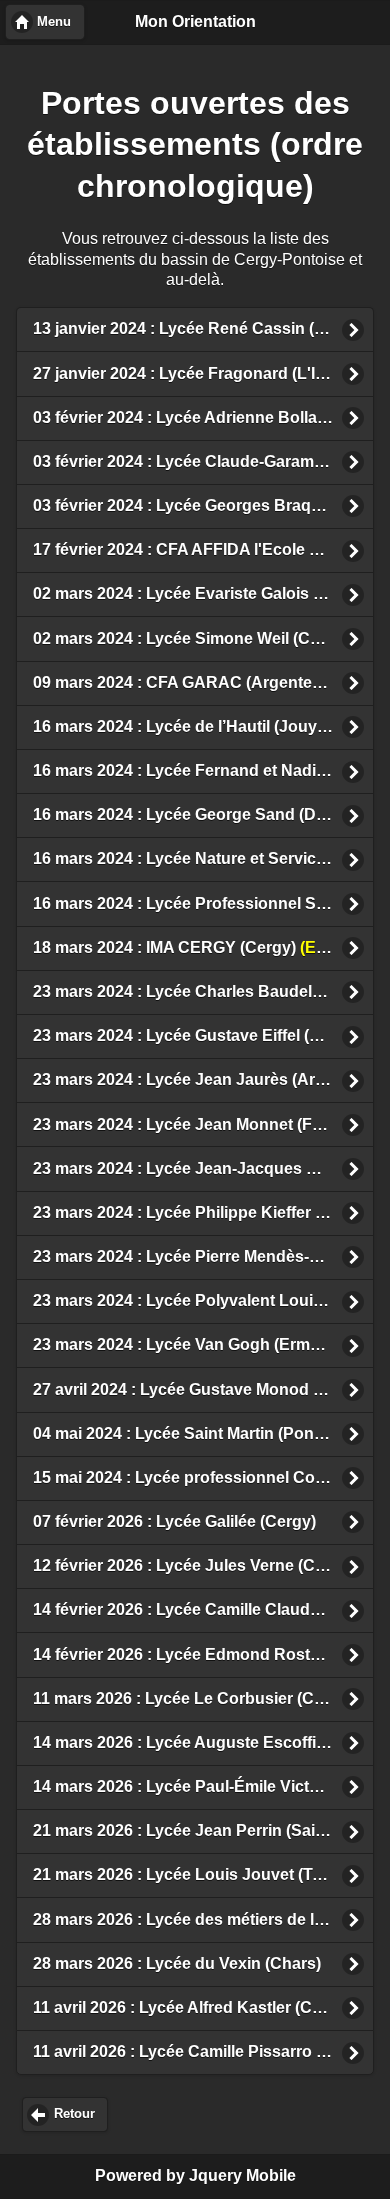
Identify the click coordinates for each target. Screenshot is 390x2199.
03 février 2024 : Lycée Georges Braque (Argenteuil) (203, 505)
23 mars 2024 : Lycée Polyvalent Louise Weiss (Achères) (203, 1300)
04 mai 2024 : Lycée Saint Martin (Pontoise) (203, 1433)
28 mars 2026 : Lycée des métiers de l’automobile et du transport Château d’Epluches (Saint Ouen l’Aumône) (203, 1919)
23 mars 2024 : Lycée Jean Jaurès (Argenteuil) (203, 1079)
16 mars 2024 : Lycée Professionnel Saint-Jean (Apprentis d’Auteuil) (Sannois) (203, 903)
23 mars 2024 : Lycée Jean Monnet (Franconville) (203, 1124)
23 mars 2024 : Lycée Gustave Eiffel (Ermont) (201, 1035)
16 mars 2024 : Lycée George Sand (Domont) (201, 814)
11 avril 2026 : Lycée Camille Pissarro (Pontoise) (203, 2051)
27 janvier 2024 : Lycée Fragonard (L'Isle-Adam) (203, 373)
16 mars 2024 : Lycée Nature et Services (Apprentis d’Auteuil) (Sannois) (203, 858)
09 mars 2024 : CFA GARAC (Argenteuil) (203, 682)
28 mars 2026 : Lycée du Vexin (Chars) (177, 1963)
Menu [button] (54, 22)
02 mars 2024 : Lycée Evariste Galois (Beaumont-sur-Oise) (203, 593)
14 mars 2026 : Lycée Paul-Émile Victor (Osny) (203, 1786)
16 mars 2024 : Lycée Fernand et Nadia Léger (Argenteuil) (203, 770)
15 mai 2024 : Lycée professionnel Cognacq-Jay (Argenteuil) (203, 1477)
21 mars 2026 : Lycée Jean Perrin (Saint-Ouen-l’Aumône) (203, 1830)
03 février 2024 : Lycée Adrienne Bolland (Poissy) (203, 417)
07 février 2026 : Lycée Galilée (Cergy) (174, 1521)
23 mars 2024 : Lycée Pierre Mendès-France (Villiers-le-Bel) (203, 1256)
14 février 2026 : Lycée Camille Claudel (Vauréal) (203, 1609)
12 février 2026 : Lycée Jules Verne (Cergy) (193, 1565)
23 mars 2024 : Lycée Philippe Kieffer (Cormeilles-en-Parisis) (203, 1212)
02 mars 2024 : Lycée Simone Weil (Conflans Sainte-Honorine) (203, 638)
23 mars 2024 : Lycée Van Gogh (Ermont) (186, 1344)
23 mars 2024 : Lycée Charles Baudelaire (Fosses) (203, 991)
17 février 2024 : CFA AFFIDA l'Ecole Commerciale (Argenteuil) (203, 549)
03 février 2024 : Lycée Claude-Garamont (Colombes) (203, 461)
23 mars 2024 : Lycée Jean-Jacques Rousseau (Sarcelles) (203, 1168)
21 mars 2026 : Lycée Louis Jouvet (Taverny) (201, 1874)
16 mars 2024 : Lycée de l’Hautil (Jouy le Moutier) (203, 726)
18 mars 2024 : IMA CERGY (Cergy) (203, 947)
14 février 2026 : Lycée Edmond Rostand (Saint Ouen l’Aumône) (203, 1654)
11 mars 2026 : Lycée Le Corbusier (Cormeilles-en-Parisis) (203, 1698)
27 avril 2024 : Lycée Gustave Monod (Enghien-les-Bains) (203, 1389)
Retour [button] (74, 2114)
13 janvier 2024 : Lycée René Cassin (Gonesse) (203, 328)
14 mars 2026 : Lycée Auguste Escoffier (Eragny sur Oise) (203, 1742)
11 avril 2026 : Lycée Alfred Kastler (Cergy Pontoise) (203, 2007)
